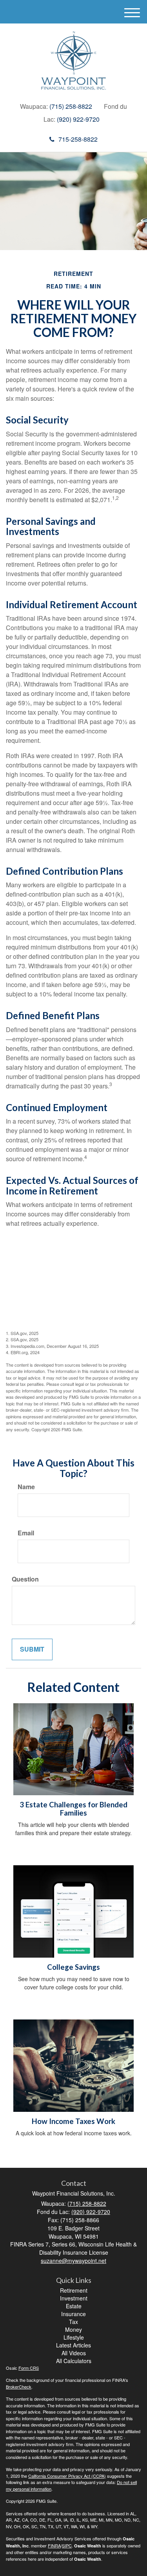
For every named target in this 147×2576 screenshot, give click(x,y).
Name (26, 1487)
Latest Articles (73, 2345)
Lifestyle (74, 2337)
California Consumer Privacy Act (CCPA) (67, 2476)
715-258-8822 (78, 139)
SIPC (67, 2545)
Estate (74, 2306)
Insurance (73, 2314)
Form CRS (29, 2368)
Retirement (74, 2290)
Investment (74, 2298)
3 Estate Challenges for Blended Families (73, 1809)
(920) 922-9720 (78, 119)
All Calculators (74, 2361)
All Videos (74, 2353)
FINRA (54, 2545)
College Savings (73, 1967)
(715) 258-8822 (71, 106)
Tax (73, 2322)
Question (25, 1579)
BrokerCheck (19, 2387)
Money (73, 2329)
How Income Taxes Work (73, 2121)
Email (26, 1533)
